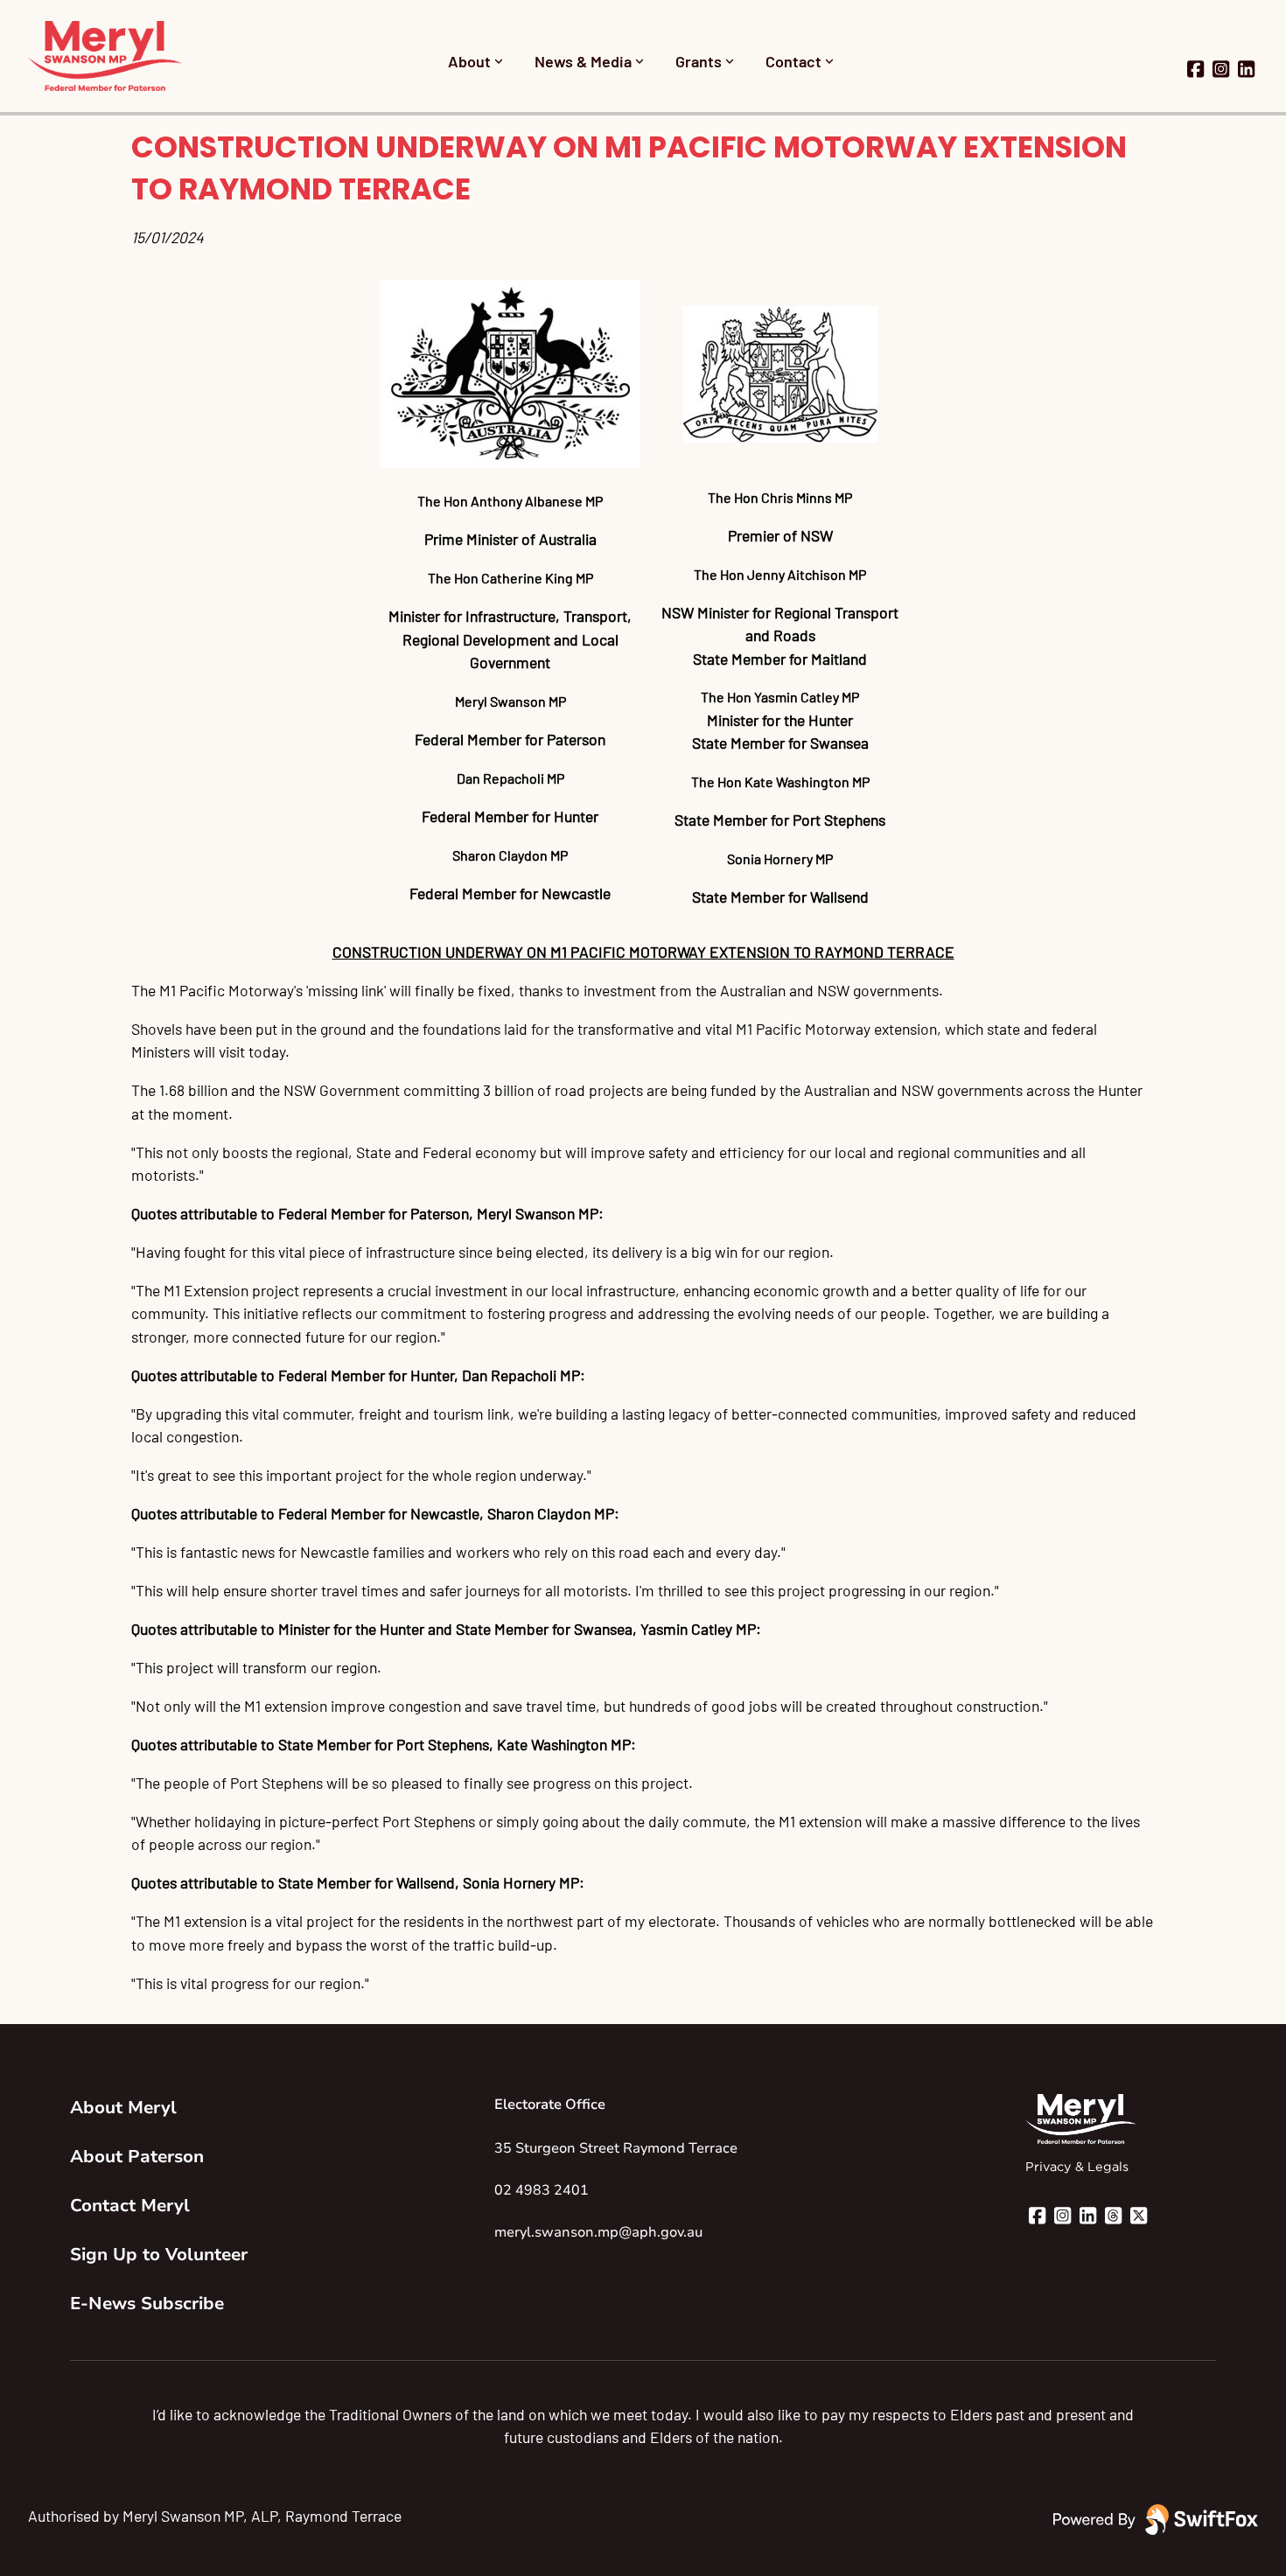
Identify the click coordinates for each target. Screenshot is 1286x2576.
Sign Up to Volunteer (159, 2255)
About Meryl (123, 2108)
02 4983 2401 (542, 2190)
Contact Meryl (130, 2206)
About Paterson (137, 2157)
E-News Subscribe (147, 2304)
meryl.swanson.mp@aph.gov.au (598, 2232)
